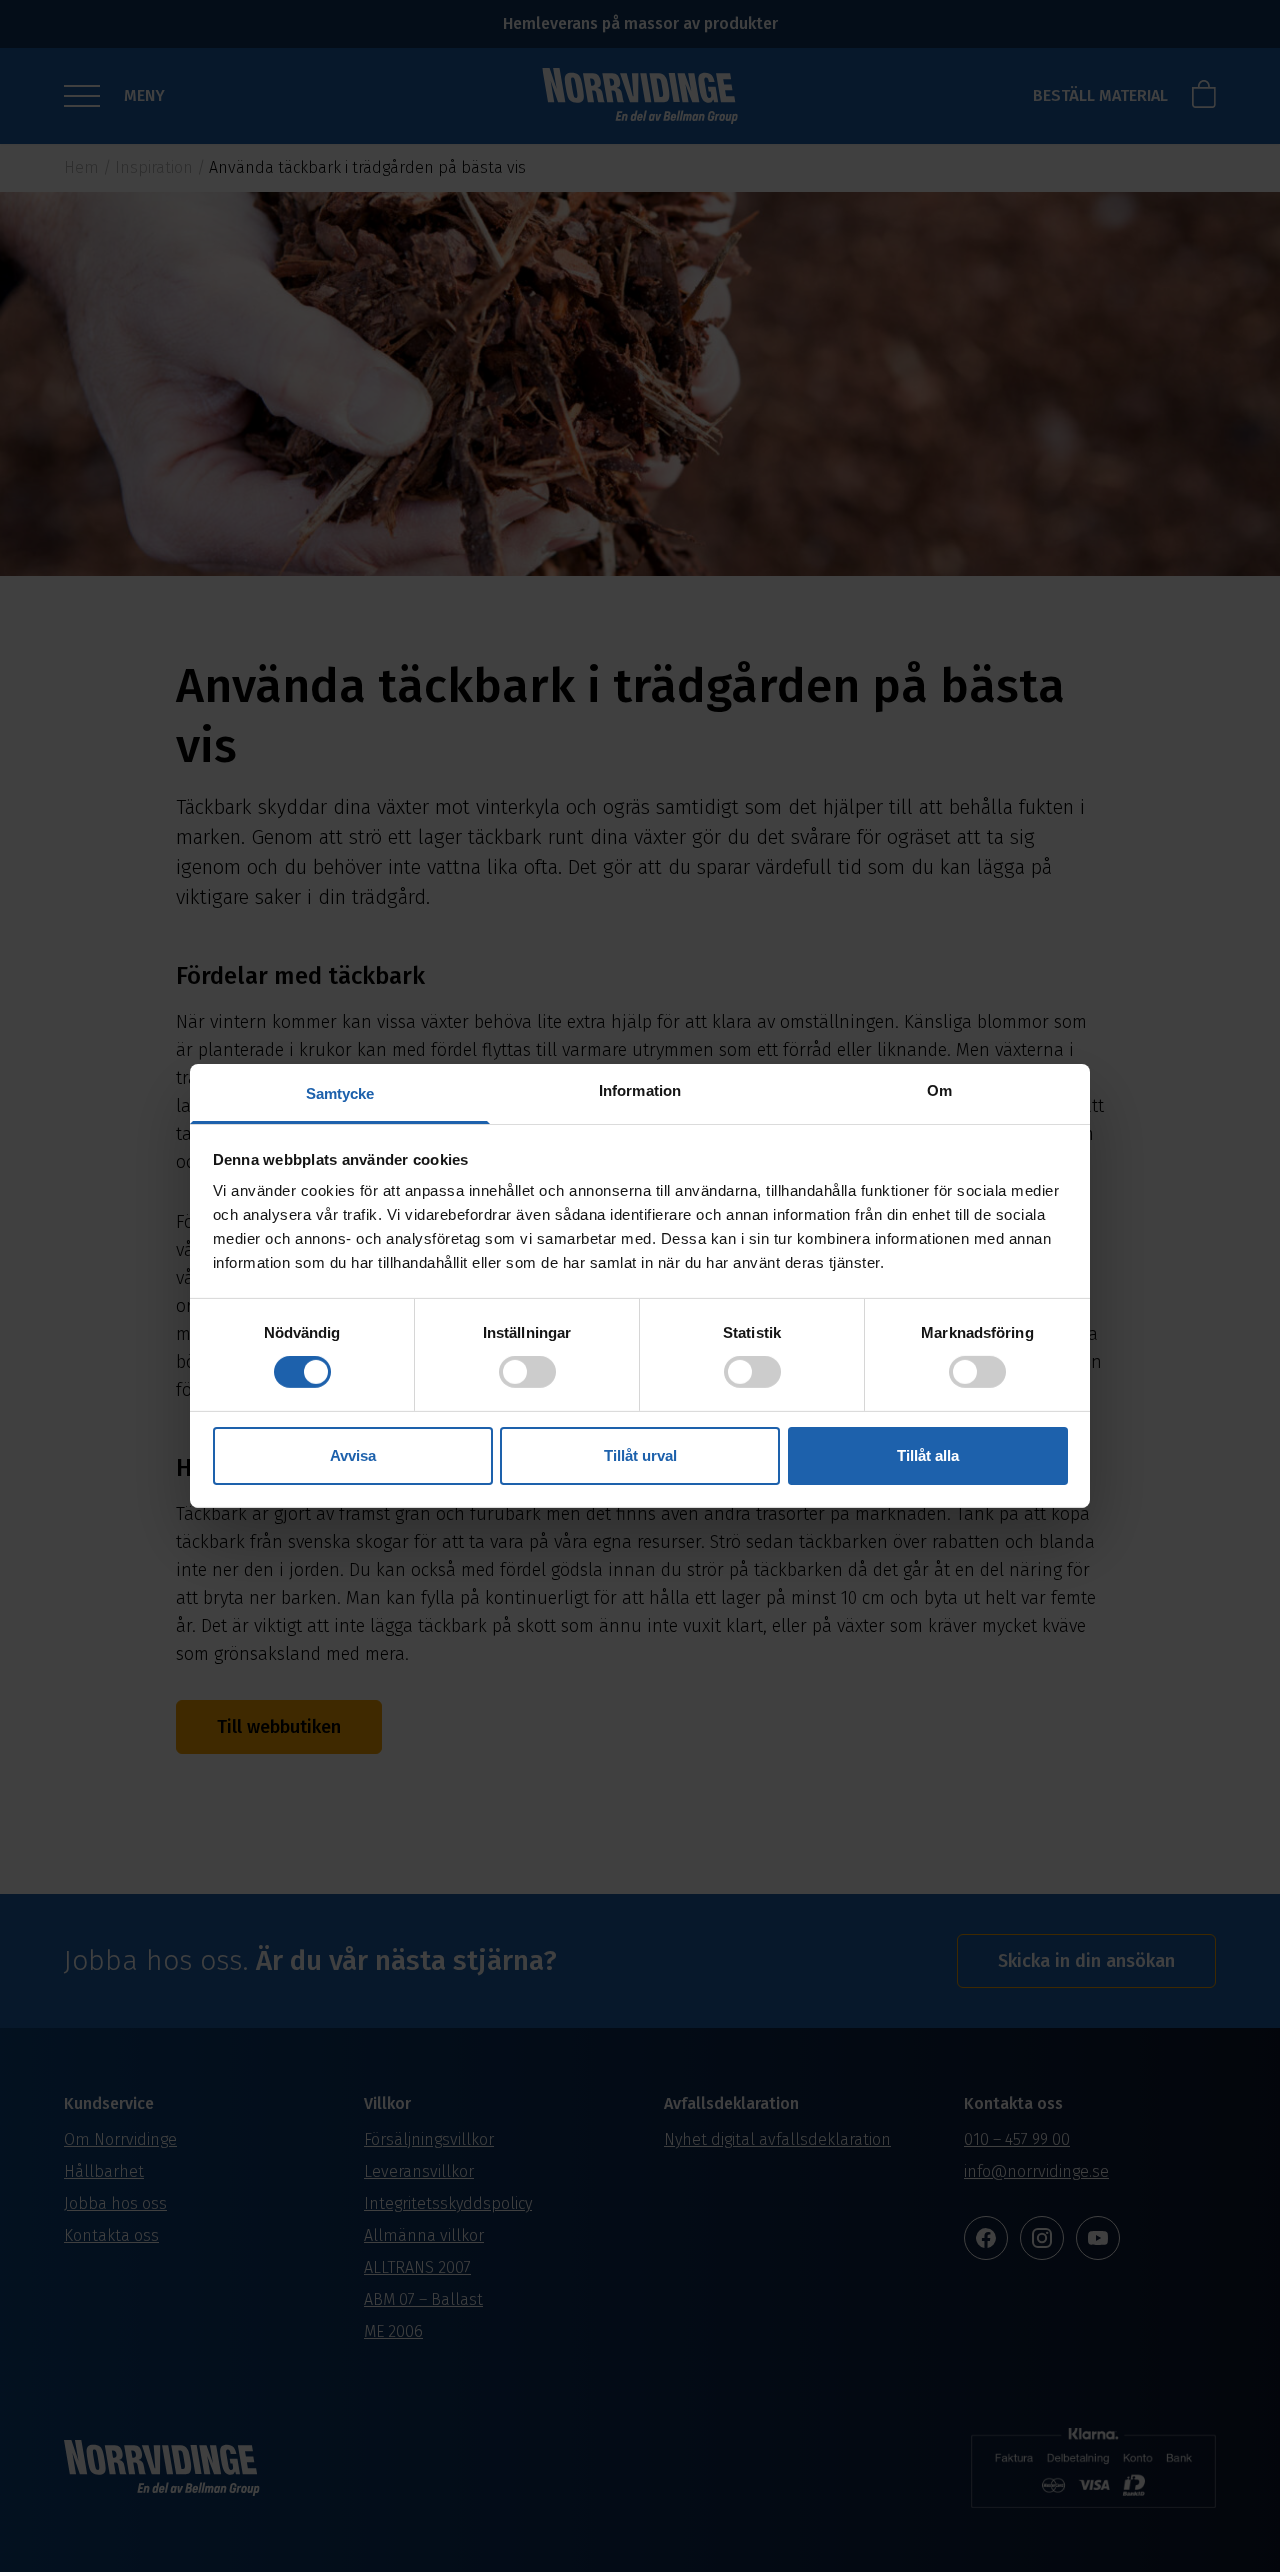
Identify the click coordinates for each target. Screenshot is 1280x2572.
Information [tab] (640, 1090)
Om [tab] (939, 1090)
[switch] (527, 1372)
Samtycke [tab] (340, 1093)
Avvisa (353, 1455)
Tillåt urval (640, 1455)
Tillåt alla (928, 1455)
